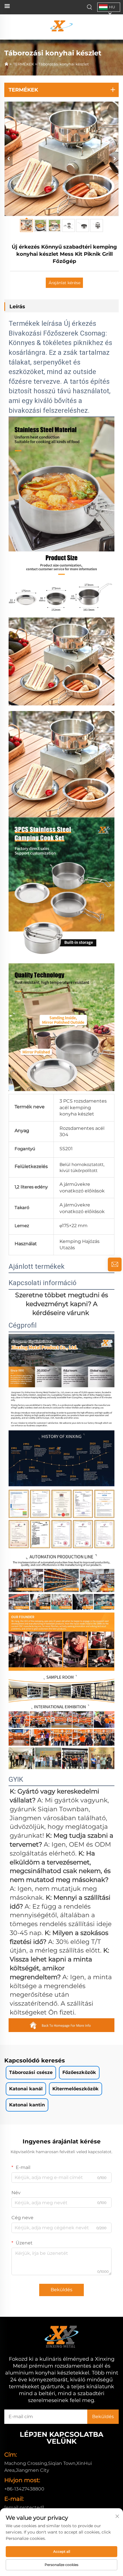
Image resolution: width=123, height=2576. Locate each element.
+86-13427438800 (24, 2489)
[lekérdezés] (115, 1264)
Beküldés (61, 2290)
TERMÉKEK (24, 64)
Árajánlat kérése (65, 283)
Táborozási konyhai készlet (64, 64)
